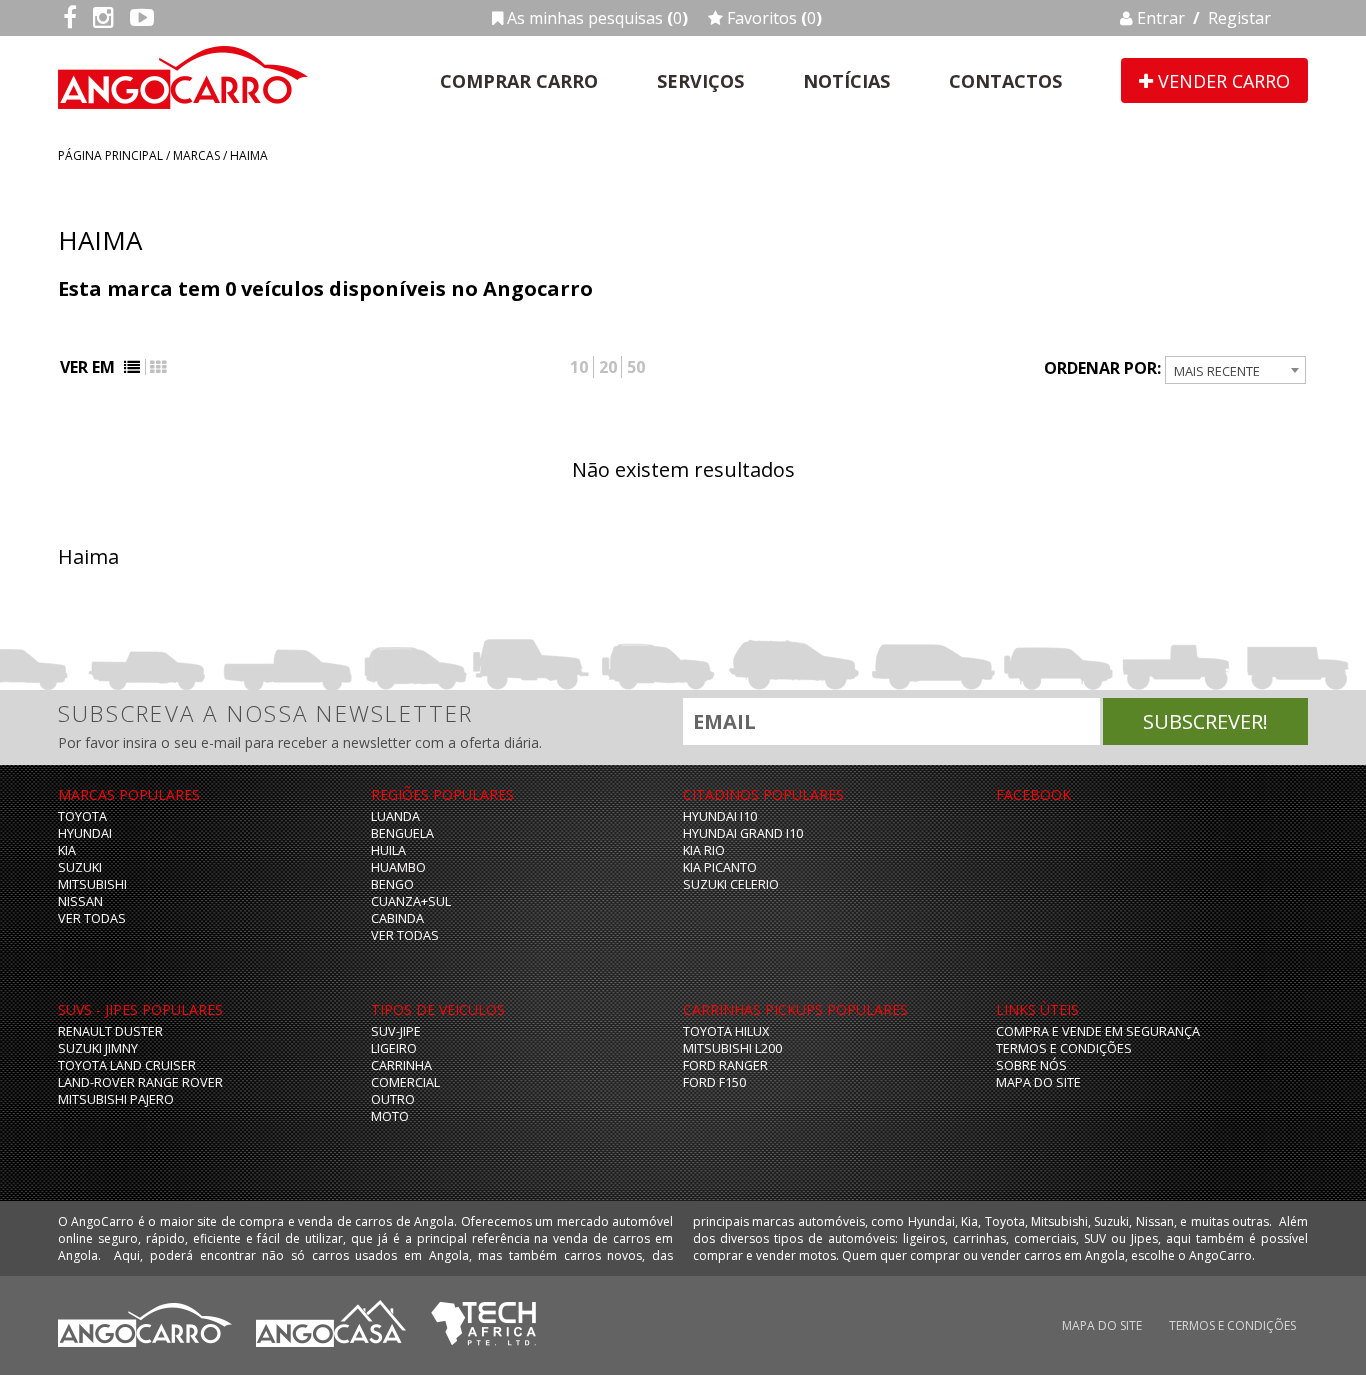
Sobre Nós (1031, 1065)
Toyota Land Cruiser (127, 1065)
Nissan (80, 901)
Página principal (110, 155)
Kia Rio (704, 850)
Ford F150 (714, 1082)
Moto (390, 1116)
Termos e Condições (1064, 1048)
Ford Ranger (725, 1065)
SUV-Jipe (396, 1031)
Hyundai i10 (720, 816)
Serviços (700, 81)
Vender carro (1221, 81)
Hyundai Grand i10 (743, 833)
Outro (393, 1099)
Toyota (82, 816)
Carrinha (401, 1065)
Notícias (846, 81)
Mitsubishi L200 (732, 1048)
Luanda (395, 816)
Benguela (402, 833)
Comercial (405, 1082)
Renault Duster (110, 1031)
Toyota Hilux (726, 1031)
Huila (388, 850)
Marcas (196, 155)
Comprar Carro (519, 81)
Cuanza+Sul (411, 901)
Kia (67, 850)
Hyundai (85, 833)
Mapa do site (1038, 1082)
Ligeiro (394, 1048)
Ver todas (92, 918)
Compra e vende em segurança (1098, 1031)
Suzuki (80, 867)
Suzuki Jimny (98, 1048)
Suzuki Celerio (731, 884)
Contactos (1005, 81)
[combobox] (1235, 370)
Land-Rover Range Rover (140, 1082)
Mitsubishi (92, 884)
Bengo (392, 884)
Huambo (398, 867)
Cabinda (397, 918)
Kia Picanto (720, 867)
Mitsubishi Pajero (116, 1099)
